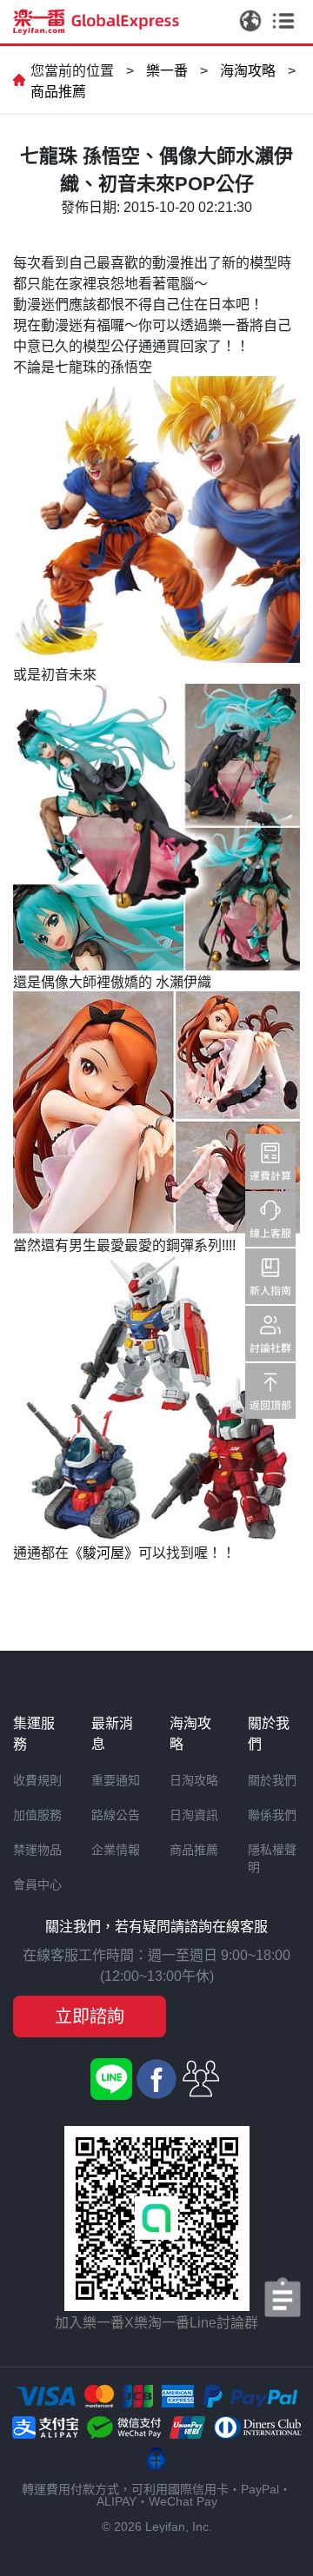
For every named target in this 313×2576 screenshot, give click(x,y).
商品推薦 (58, 92)
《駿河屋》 (103, 1553)
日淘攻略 (194, 1780)
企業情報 (116, 1850)
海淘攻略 (248, 71)
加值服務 (37, 1815)
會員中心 (37, 1884)
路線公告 (116, 1815)
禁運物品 (37, 1850)
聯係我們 (272, 1815)
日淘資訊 (194, 1815)
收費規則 (37, 1780)
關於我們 (272, 1780)
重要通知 (116, 1780)
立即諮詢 (90, 2016)
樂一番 (167, 71)
